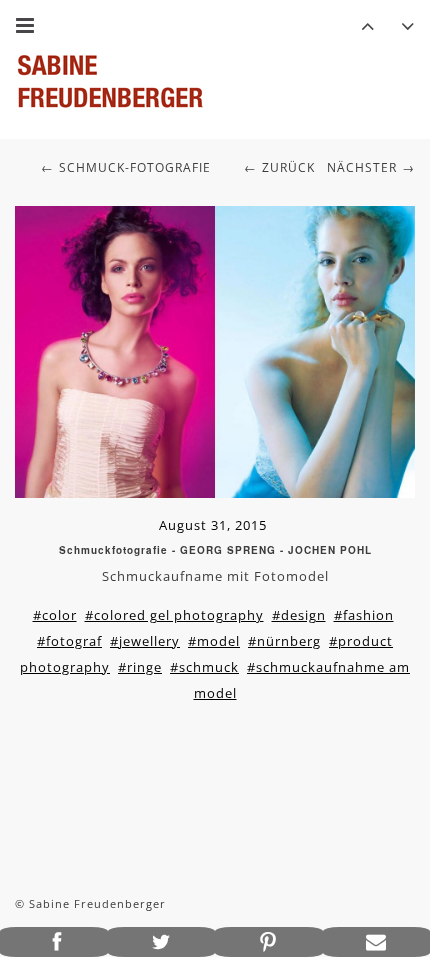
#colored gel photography (174, 615)
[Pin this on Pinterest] (269, 942)
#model (214, 641)
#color (55, 615)
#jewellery (145, 641)
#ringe (140, 667)
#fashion (364, 615)
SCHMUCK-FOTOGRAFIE (135, 167)
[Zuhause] (110, 81)
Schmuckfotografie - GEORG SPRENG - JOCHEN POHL (215, 550)
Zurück (288, 167)
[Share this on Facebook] (54, 942)
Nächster (362, 167)
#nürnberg (284, 641)
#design (299, 615)
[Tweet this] (162, 942)
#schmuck (204, 667)
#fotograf (69, 641)
